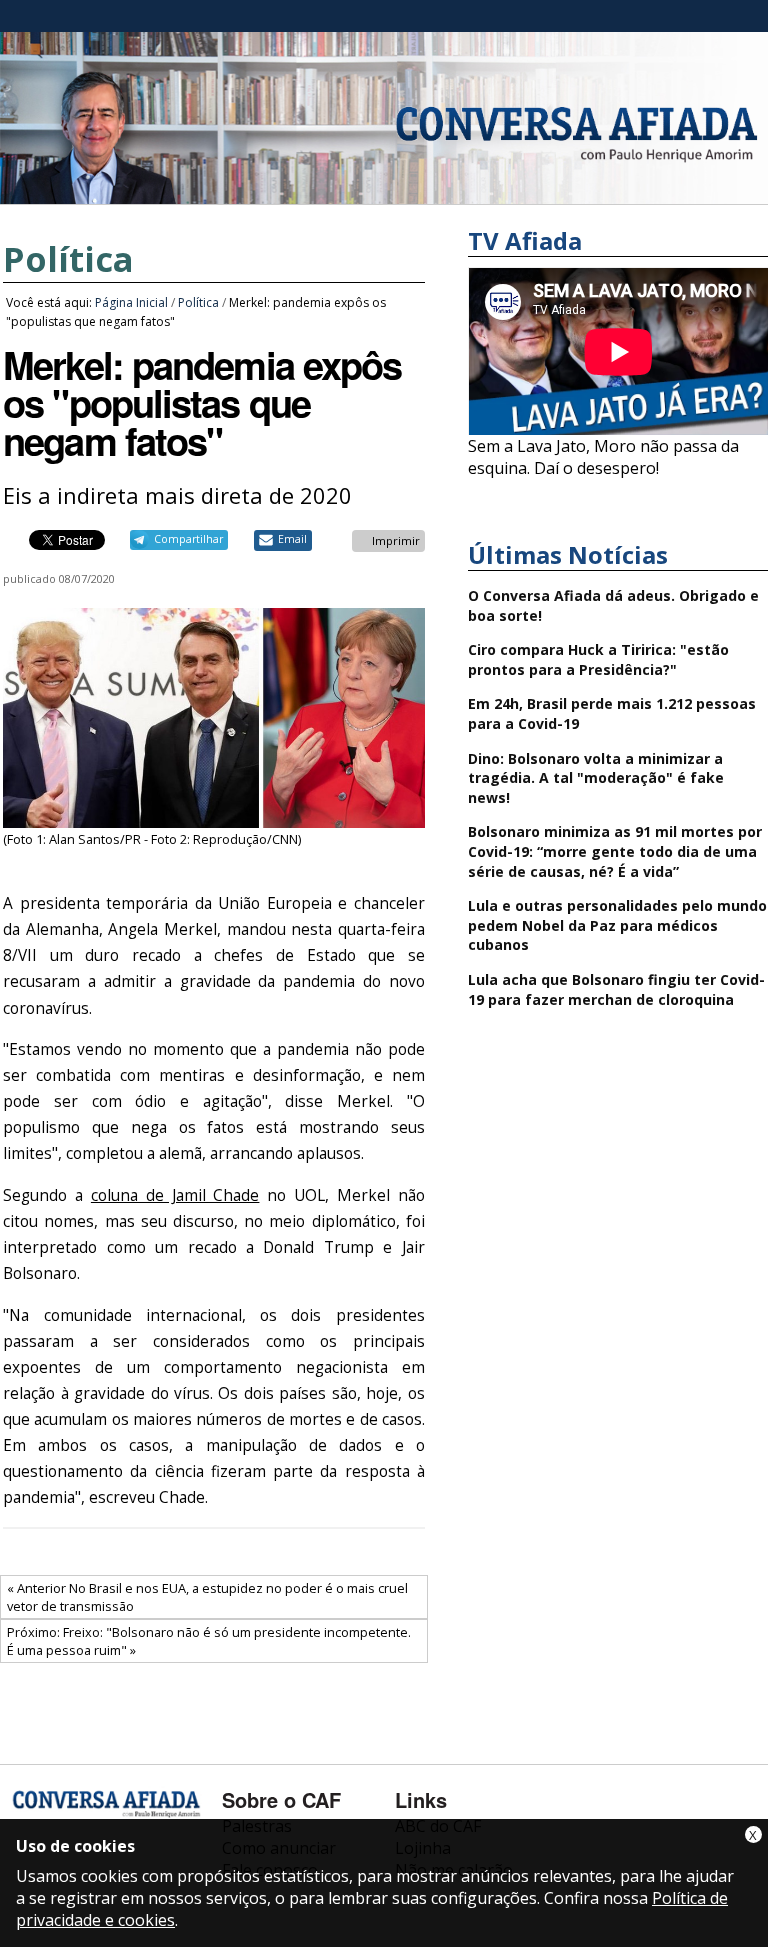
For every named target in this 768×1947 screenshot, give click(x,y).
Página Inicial (131, 302)
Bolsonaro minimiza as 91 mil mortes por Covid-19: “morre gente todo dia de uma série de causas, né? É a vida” (615, 851)
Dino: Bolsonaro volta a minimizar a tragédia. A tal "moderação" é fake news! (596, 778)
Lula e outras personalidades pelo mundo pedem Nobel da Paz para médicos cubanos (617, 925)
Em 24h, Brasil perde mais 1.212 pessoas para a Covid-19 (612, 713)
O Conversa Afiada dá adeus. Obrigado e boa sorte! (613, 605)
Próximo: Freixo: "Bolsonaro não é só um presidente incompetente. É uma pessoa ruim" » (209, 1641)
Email (292, 539)
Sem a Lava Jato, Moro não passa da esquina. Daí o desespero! (603, 457)
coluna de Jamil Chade (175, 1195)
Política (68, 259)
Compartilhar (188, 539)
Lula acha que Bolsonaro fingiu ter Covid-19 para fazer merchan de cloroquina (616, 989)
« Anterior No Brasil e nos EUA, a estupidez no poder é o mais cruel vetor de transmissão (207, 1597)
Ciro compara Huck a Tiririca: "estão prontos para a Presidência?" (598, 659)
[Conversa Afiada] (384, 193)
